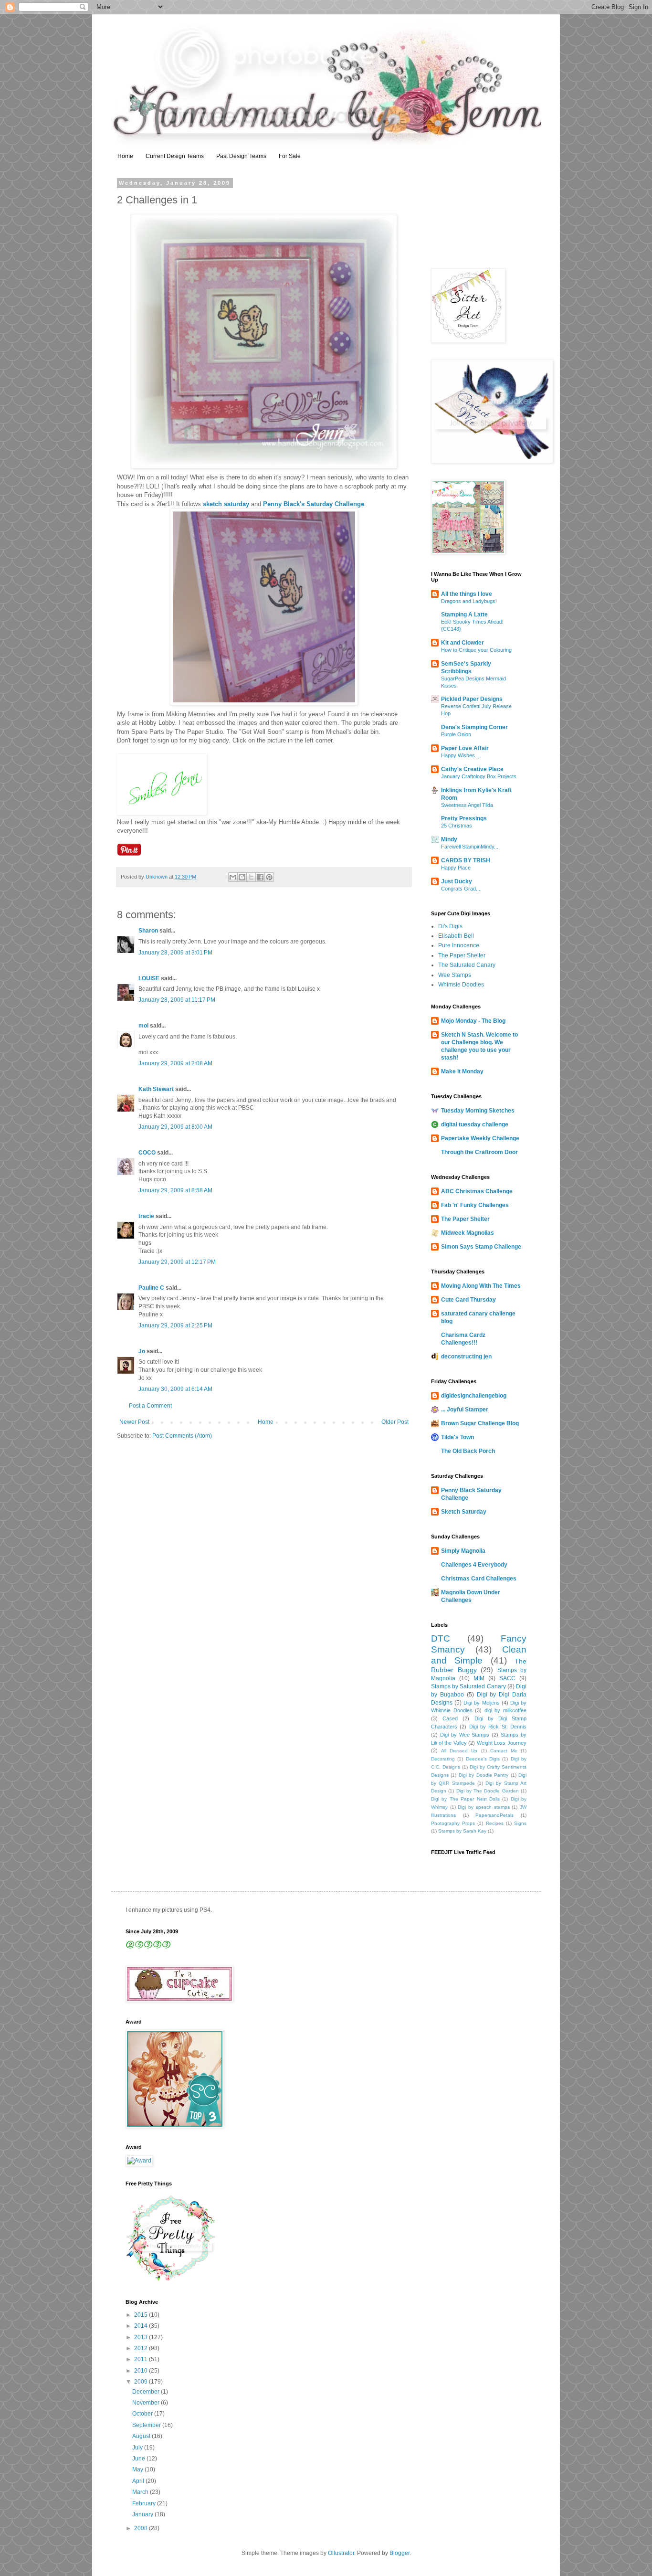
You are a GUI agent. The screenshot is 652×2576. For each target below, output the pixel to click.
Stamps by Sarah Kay (462, 1831)
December (147, 2392)
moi (143, 1026)
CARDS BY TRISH (466, 860)
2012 (142, 2348)
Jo (142, 1351)
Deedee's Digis (483, 1759)
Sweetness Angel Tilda (467, 805)
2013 (142, 2337)
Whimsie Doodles (461, 985)
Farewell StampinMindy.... (470, 847)
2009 (142, 2382)
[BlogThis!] (242, 877)
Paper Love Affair (465, 748)
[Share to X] (251, 877)
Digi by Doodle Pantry (484, 1775)
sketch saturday (226, 504)
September (147, 2425)
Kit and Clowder (463, 643)
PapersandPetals (494, 1815)
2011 (142, 2359)
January (143, 2514)
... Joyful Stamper (465, 1410)
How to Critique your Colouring (476, 650)
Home (125, 156)
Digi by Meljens (481, 1703)
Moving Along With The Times (481, 1286)
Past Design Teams (241, 156)
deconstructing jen (466, 1357)
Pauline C (151, 1288)
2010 (142, 2371)
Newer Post (134, 1422)
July (138, 2448)
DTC (441, 1638)
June (139, 2459)
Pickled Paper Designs (472, 699)
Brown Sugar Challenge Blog (480, 1423)
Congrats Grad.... (461, 889)
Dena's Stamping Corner (474, 727)
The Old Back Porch (468, 1451)
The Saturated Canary (467, 965)
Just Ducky (457, 881)
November (147, 2403)
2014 (142, 2326)
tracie (146, 1216)
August (142, 2436)
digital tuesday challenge (475, 1124)
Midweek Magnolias (468, 1233)
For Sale (290, 156)
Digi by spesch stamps (484, 1807)
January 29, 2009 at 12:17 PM (177, 1262)
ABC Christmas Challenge (477, 1191)
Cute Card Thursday (468, 1300)
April (139, 2481)
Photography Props (453, 1823)
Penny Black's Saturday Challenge (313, 504)
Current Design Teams (175, 156)
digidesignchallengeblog (474, 1396)
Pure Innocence (459, 945)
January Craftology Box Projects (479, 776)
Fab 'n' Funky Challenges (475, 1205)
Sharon (148, 931)
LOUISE (149, 978)
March (141, 2492)
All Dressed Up (459, 1751)
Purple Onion (456, 734)
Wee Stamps (455, 975)
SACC (507, 1678)
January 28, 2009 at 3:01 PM (175, 953)
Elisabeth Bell (456, 936)
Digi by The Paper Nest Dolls (465, 1799)
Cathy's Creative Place (472, 769)
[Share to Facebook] (260, 877)
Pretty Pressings (464, 818)
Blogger (400, 2553)
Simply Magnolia (463, 1551)
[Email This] (233, 877)
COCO (147, 1153)
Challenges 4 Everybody (474, 1565)
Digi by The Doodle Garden (488, 1791)
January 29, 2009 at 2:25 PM (175, 1325)
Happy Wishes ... (461, 755)
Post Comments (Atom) (182, 1436)
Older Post (395, 1422)
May (138, 2470)
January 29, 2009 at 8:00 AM (175, 1127)
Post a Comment (150, 1406)
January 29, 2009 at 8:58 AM (175, 1190)
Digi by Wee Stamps (465, 1735)
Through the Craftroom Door (479, 1152)
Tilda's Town (457, 1437)
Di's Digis (450, 926)
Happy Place (456, 868)
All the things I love (467, 594)
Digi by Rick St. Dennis (498, 1727)
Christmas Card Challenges (479, 1579)
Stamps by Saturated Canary (468, 1686)
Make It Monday (462, 1071)
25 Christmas (457, 826)
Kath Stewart (156, 1089)
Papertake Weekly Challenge (480, 1138)
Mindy (449, 839)
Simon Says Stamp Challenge (481, 1247)
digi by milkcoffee (505, 1710)
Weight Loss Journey (502, 1743)
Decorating (443, 1759)
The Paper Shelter (462, 955)
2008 (142, 2528)
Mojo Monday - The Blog (473, 1021)
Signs (520, 1823)
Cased (450, 1718)
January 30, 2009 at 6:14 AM (175, 1389)
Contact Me (504, 1751)
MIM (479, 1678)
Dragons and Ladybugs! (469, 601)
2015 (142, 2315)
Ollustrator (341, 2553)
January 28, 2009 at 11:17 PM (177, 1000)
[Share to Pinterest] (269, 877)
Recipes (495, 1823)
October (143, 2414)
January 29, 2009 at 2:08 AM (175, 1063)
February (145, 2503)
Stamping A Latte (464, 615)
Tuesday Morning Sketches (478, 1111)
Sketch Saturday (464, 1512)
